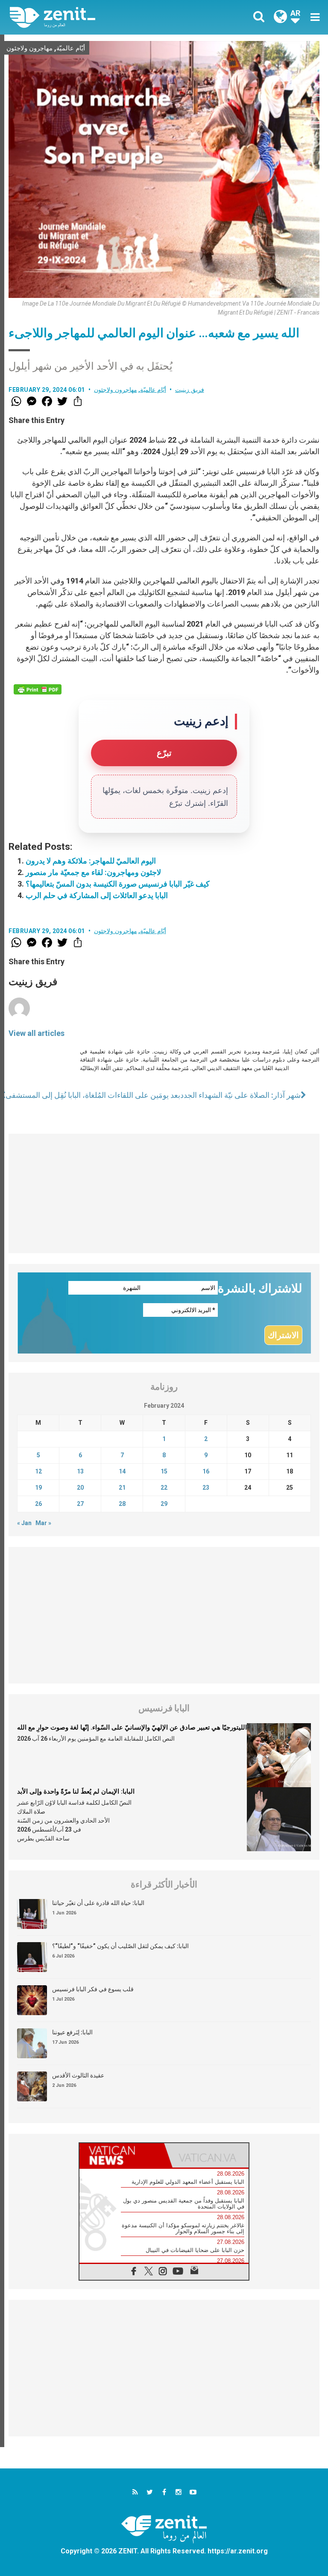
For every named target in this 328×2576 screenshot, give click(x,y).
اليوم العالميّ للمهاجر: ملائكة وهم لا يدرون (91, 861)
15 (164, 1471)
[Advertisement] (164, 1193)
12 (38, 1471)
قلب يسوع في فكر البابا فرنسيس (93, 1989)
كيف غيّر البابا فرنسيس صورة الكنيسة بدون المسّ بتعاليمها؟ (118, 884)
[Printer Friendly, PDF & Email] (38, 689)
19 (38, 1488)
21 (122, 1488)
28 (122, 1504)
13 (80, 1471)
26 (38, 1504)
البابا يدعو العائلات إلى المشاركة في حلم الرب (97, 895)
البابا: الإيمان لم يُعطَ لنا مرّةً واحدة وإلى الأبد (76, 1791)
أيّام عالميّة (71, 48)
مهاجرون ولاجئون (29, 48)
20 (80, 1488)
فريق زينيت (190, 390)
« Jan (24, 1523)
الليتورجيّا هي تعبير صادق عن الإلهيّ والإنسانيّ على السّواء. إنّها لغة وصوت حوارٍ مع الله (132, 1727)
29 (164, 1504)
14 (122, 1471)
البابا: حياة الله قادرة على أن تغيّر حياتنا (98, 1903)
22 (164, 1488)
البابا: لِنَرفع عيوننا (72, 2032)
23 (206, 1488)
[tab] (122, 2155)
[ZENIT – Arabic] (92, 17)
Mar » (43, 1523)
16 (206, 1471)
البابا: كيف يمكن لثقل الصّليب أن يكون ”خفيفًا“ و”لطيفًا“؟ (120, 1946)
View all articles (37, 1033)
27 (80, 1504)
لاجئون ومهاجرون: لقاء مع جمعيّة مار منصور (93, 872)
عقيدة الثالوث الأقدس (78, 2075)
